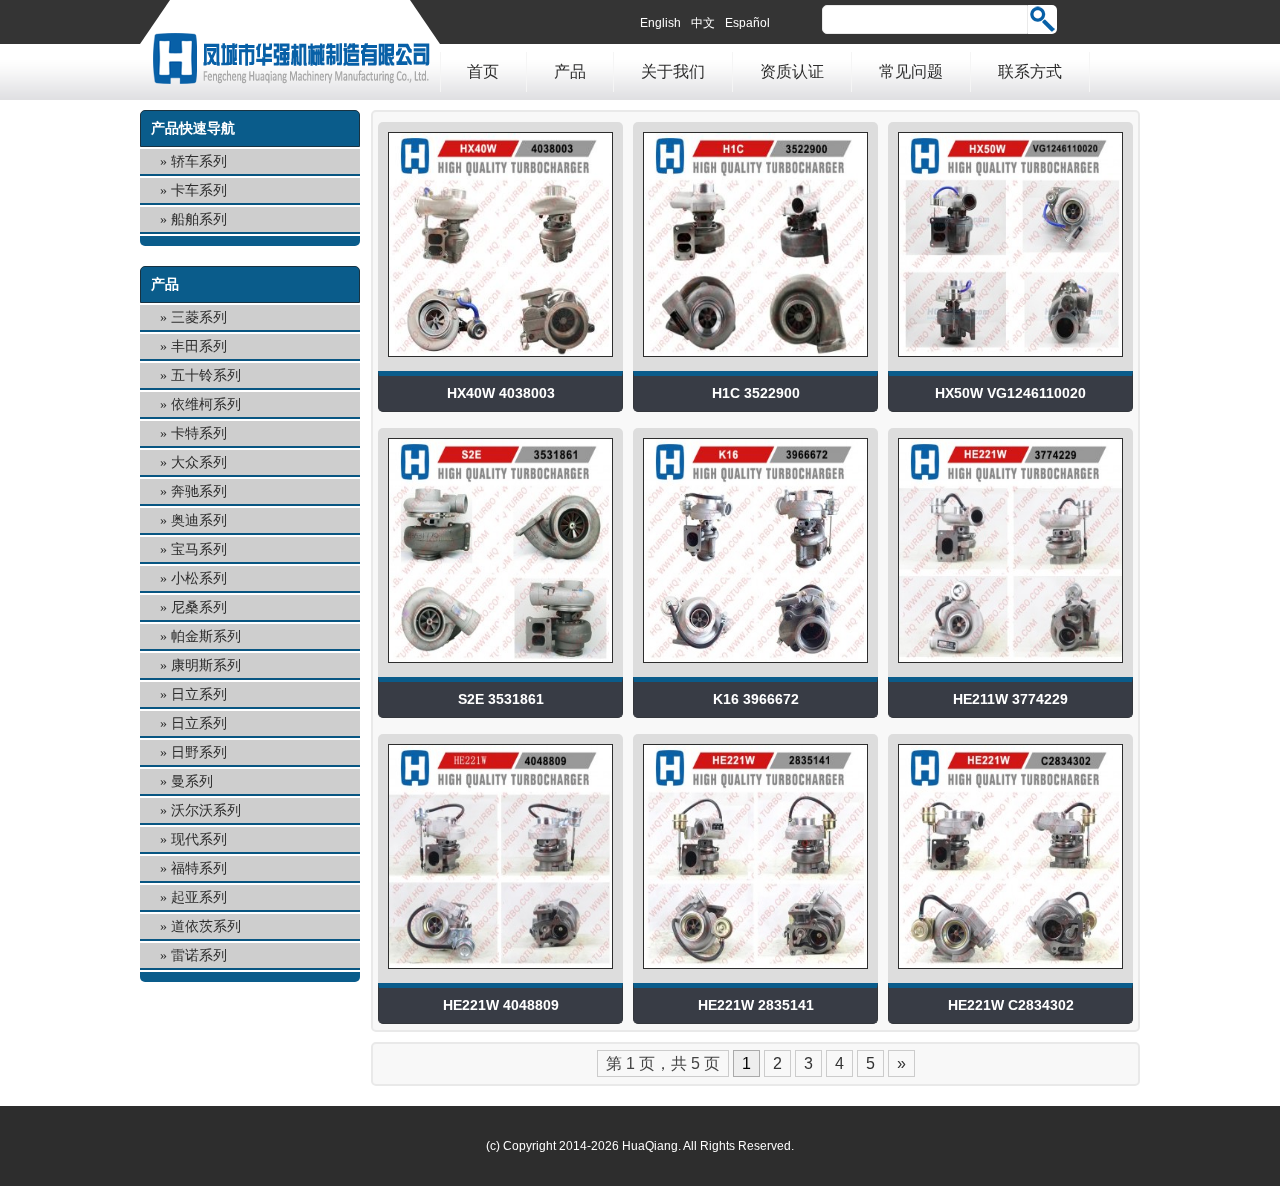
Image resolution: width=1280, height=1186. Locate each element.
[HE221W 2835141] (755, 973)
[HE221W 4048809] (500, 973)
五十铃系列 (206, 375)
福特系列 (199, 868)
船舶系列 (199, 219)
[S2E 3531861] (500, 667)
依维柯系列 (206, 404)
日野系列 (199, 752)
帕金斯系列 (206, 636)
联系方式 (1030, 71)
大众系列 (199, 462)
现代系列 (199, 839)
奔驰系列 (199, 491)
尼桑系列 (199, 607)
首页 (483, 71)
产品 (570, 71)
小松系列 (199, 578)
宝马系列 (199, 549)
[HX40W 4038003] (500, 361)
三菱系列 (199, 317)
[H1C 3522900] (755, 361)
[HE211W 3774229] (1010, 667)
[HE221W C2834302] (1010, 973)
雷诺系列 (199, 955)
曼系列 (192, 781)
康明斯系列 (206, 665)
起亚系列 (199, 897)
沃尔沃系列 (206, 810)
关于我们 (673, 71)
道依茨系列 (206, 926)
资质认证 (792, 71)
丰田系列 (199, 346)
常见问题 (911, 71)
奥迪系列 (199, 520)
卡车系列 (199, 190)
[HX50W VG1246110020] (1010, 361)
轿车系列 (199, 161)
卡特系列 (199, 433)
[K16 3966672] (755, 667)
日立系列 (199, 694)
